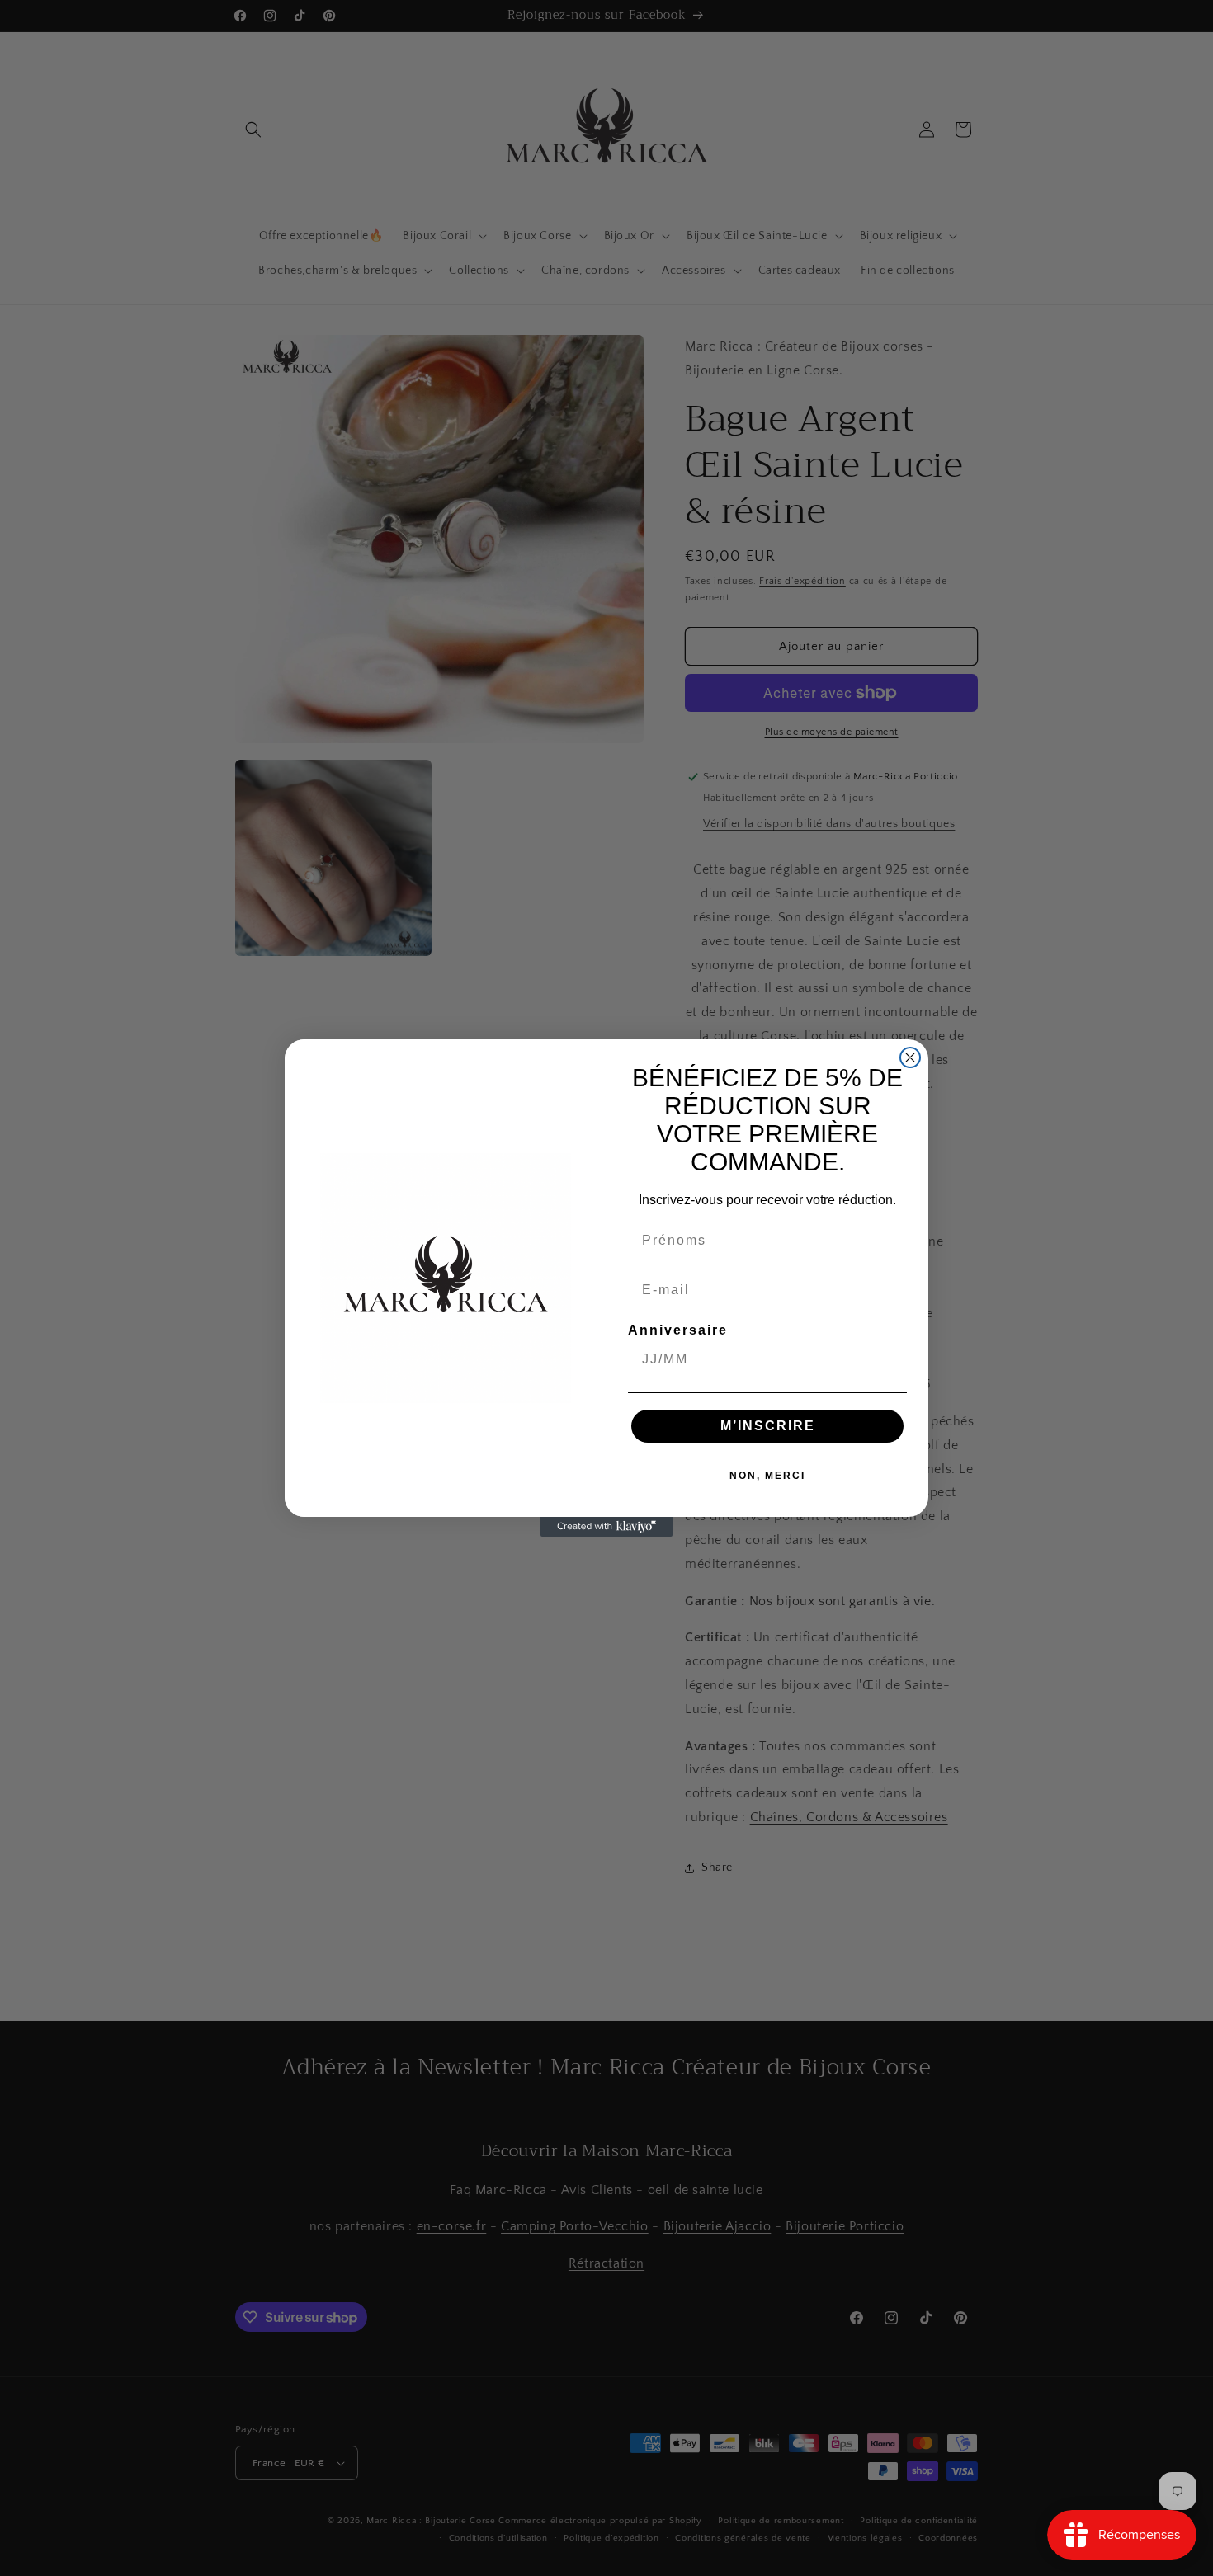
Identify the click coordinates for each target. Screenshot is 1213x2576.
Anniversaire (678, 1330)
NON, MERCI (767, 1476)
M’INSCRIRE (768, 1426)
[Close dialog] (910, 1057)
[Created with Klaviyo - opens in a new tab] (606, 1527)
